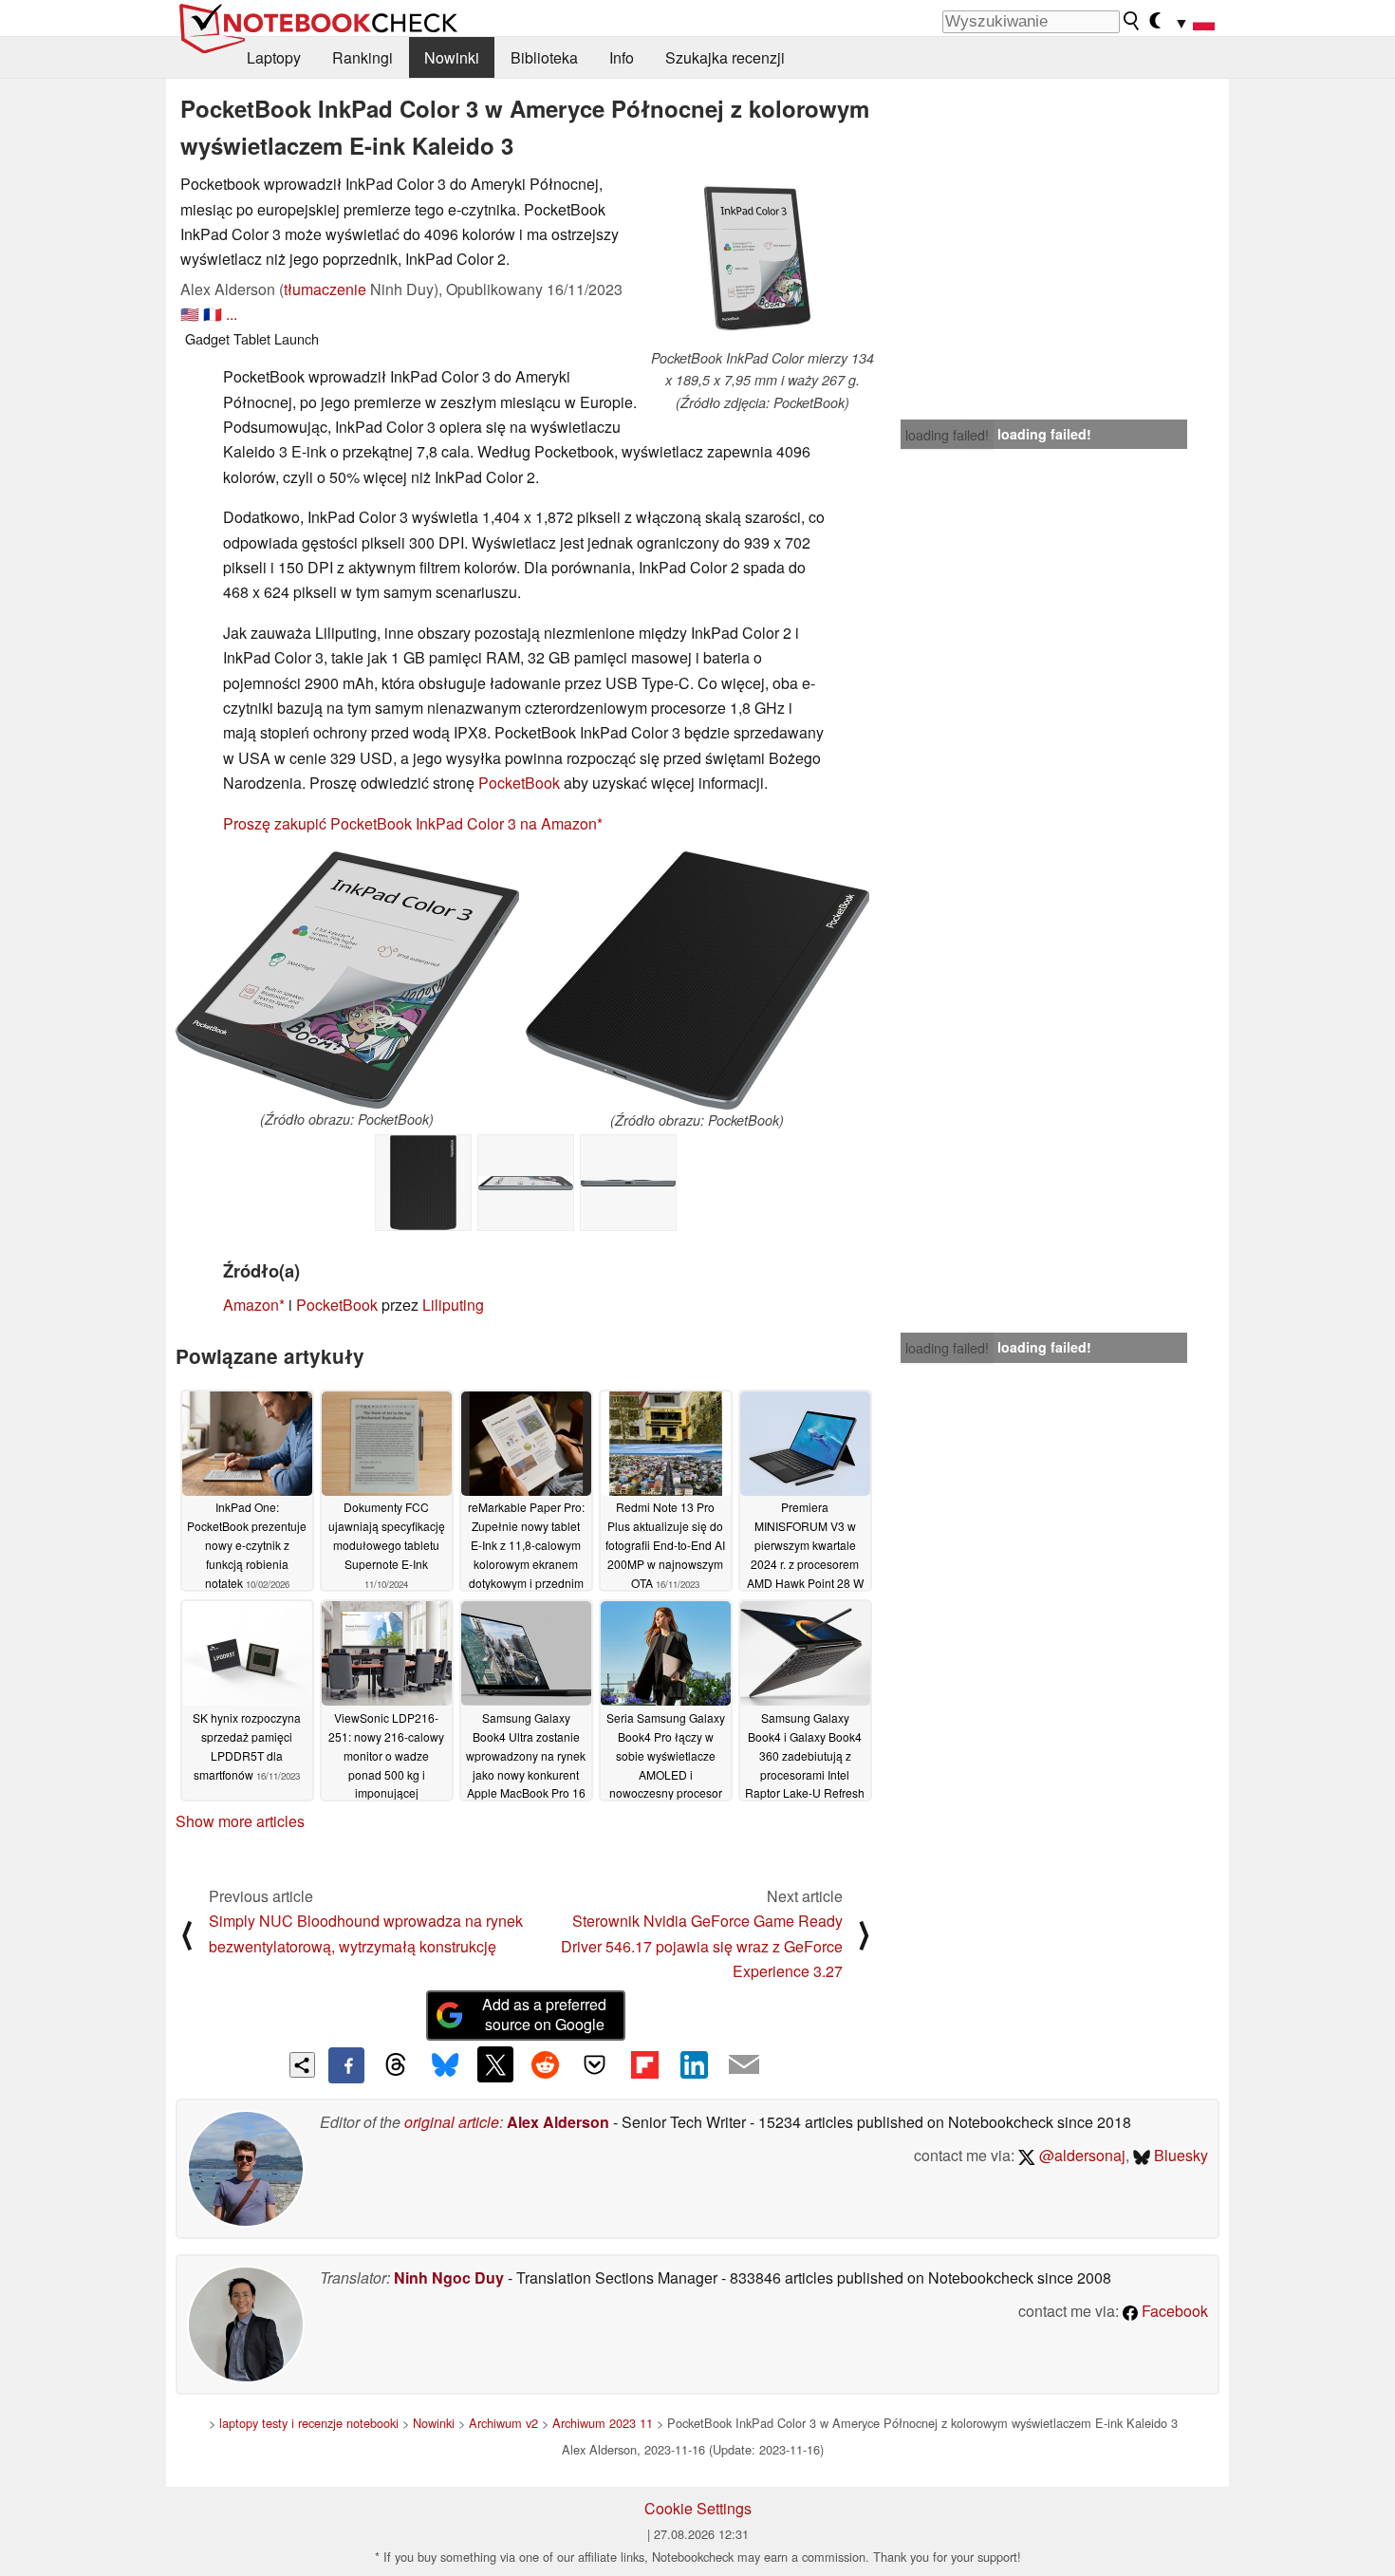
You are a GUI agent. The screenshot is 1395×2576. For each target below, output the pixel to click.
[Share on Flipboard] (644, 2064)
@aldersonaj (1080, 2155)
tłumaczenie (325, 289)
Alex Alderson (558, 2122)
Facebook (1173, 2311)
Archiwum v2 (503, 2423)
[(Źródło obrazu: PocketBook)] (347, 980)
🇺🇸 (190, 314)
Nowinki (452, 57)
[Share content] (302, 2065)
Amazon (251, 1305)
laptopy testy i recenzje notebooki (309, 2423)
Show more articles (240, 1821)
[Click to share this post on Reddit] (545, 2064)
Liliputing (453, 1305)
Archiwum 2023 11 (603, 2423)
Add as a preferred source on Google (544, 2014)
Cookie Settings (698, 2508)
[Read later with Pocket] (595, 2064)
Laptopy (274, 57)
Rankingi (363, 57)
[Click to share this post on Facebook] (346, 2065)
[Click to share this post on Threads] (396, 2065)
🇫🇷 (213, 314)
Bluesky (1179, 2155)
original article (452, 2122)
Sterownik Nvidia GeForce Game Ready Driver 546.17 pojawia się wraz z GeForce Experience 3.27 (702, 1946)
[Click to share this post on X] (495, 2064)
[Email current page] (744, 2065)
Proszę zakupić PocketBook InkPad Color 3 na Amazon (410, 823)
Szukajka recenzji (725, 57)
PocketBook (519, 783)
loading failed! (947, 435)
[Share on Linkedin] (694, 2064)
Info (622, 57)
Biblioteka (544, 57)
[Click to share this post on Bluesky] (445, 2065)
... (232, 314)
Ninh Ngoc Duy (449, 2277)
